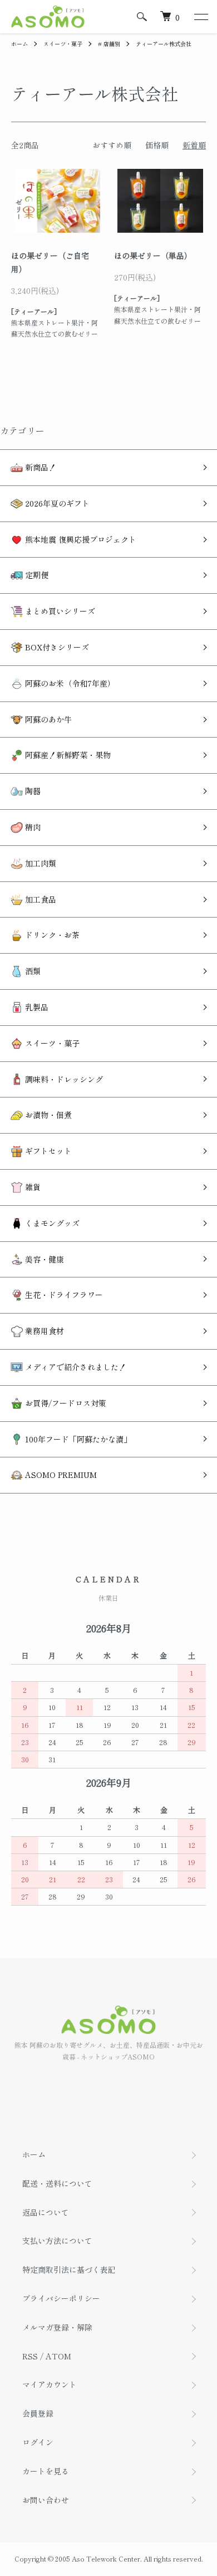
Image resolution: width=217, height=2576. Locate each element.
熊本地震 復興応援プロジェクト (80, 539)
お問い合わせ (46, 2500)
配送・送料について (57, 2183)
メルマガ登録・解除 (57, 2327)
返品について (46, 2212)
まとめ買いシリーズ (59, 611)
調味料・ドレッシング (63, 1079)
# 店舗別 (109, 44)
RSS (30, 2356)
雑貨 (32, 1187)
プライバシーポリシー (61, 2298)
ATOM (58, 2356)
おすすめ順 (112, 145)
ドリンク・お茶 (51, 935)
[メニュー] (200, 17)
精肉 (32, 827)
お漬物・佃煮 (47, 1115)
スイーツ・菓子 (63, 44)
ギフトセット (47, 1151)
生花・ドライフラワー (63, 1295)
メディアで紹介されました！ (75, 1367)
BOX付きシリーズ (56, 647)
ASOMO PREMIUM (60, 1475)
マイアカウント (50, 2384)
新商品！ (40, 467)
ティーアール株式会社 (164, 44)
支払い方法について (57, 2241)
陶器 (32, 791)
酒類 (32, 971)
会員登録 (38, 2413)
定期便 (36, 575)
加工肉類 (40, 863)
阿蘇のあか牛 (47, 719)
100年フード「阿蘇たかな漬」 (77, 1439)
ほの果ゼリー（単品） (153, 255)
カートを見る (46, 2471)
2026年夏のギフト (56, 503)
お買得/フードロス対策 (65, 1403)
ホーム (19, 44)
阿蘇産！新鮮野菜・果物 (67, 755)
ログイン (38, 2442)
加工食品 (40, 899)
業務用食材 (43, 1331)
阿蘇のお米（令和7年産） (69, 683)
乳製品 (36, 1007)
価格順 (157, 145)
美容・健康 (43, 1259)
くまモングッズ (51, 1223)
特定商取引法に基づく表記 (69, 2269)
